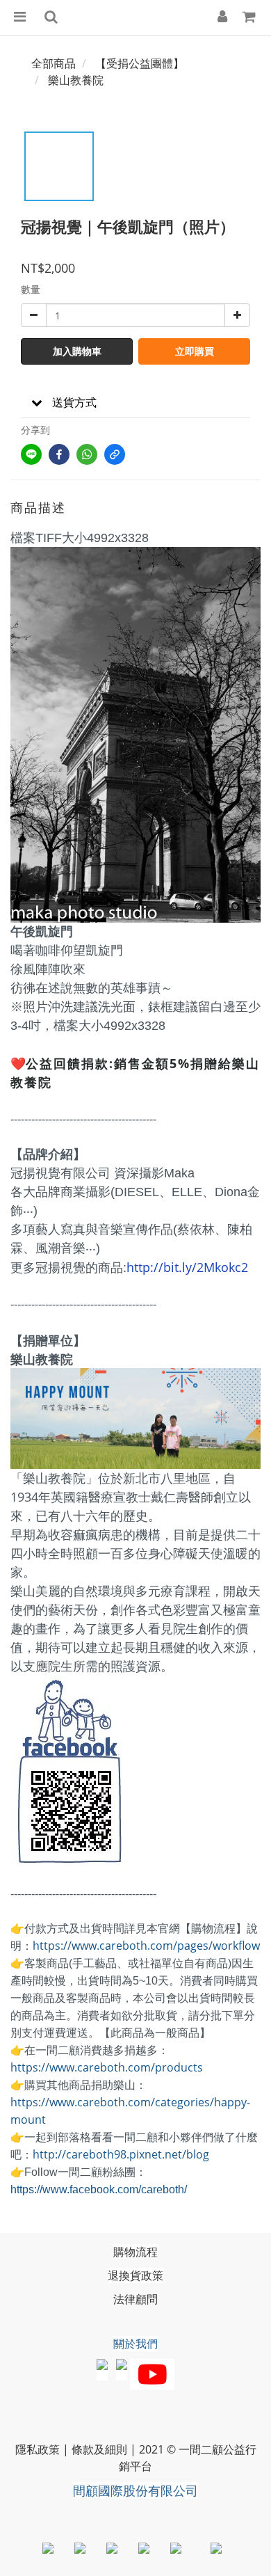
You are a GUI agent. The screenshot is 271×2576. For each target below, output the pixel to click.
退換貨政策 (135, 2275)
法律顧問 (135, 2299)
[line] (31, 454)
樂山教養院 (76, 80)
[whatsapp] (87, 454)
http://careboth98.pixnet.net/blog (121, 2154)
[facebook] (59, 454)
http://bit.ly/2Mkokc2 (187, 1267)
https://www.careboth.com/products (107, 2067)
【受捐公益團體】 (140, 63)
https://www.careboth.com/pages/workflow (146, 1946)
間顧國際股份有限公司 (135, 2490)
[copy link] (115, 454)
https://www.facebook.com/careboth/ (99, 2189)
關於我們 (135, 2344)
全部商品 (54, 63)
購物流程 (135, 2252)
